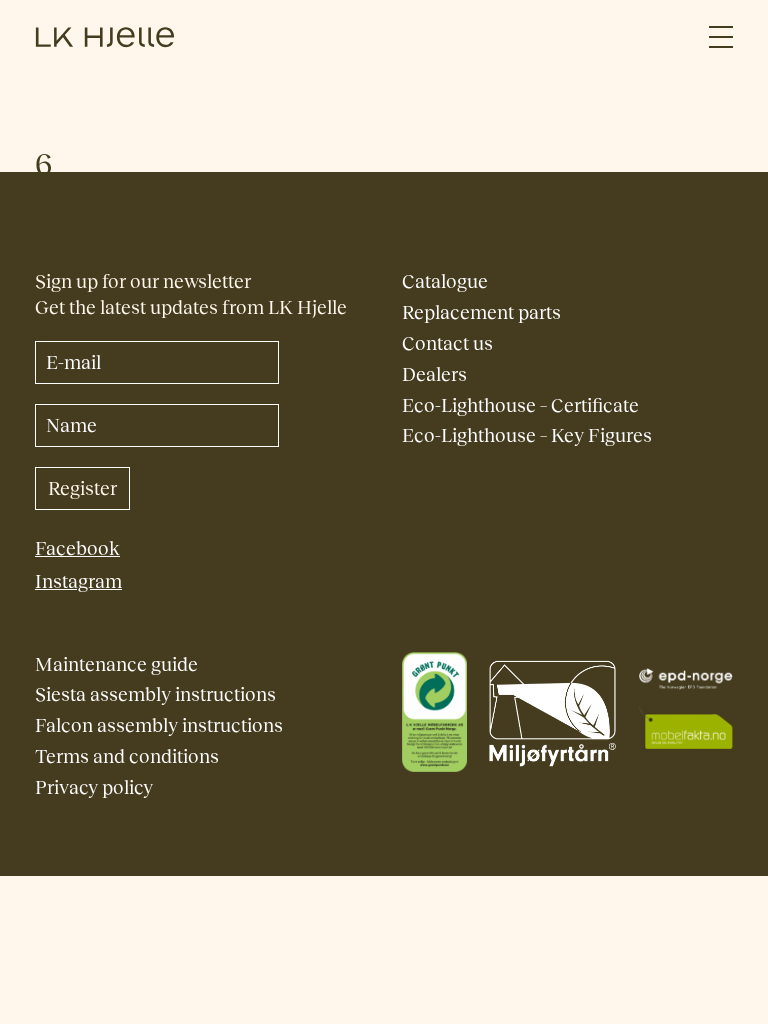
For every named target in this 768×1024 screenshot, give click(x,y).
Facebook (77, 548)
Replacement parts (481, 312)
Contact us (447, 343)
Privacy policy (94, 787)
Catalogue (445, 281)
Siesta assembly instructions (155, 694)
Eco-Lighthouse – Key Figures (527, 435)
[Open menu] (721, 37)
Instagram (78, 581)
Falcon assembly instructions (159, 725)
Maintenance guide (116, 664)
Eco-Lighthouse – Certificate (520, 405)
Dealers (434, 374)
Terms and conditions (127, 756)
